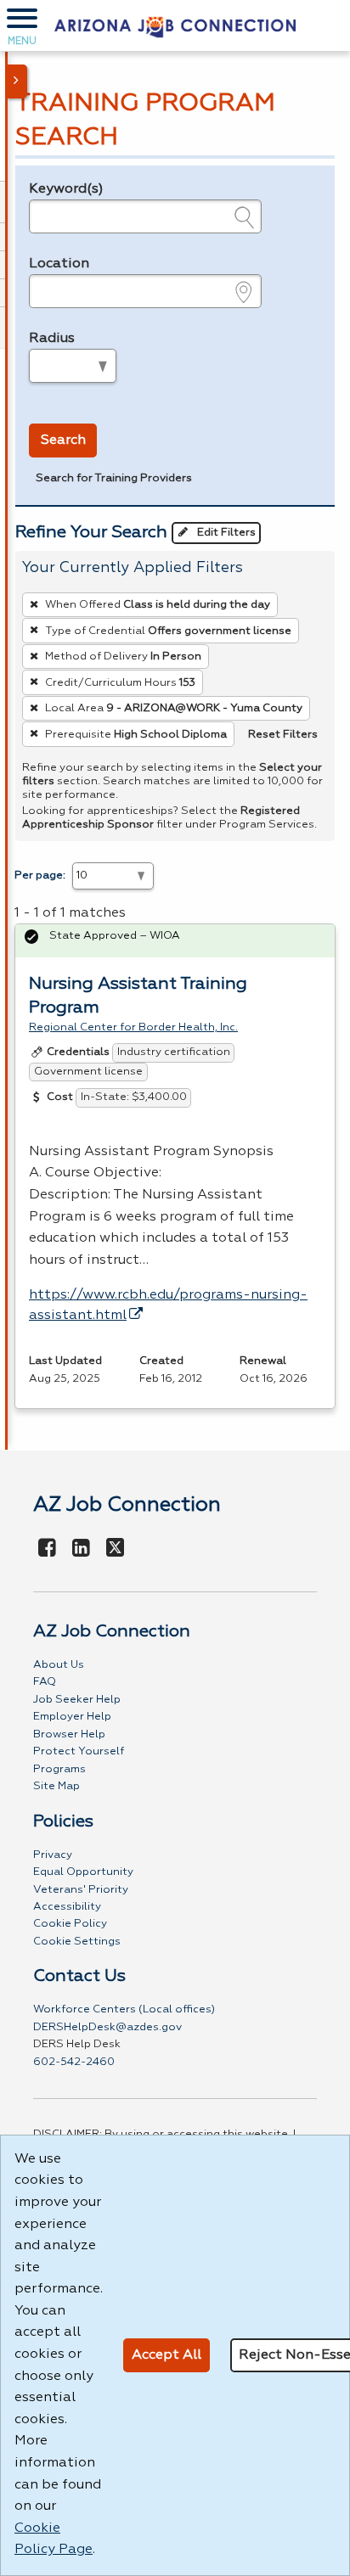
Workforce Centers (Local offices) (124, 2009)
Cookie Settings (77, 1942)
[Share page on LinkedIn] (82, 1549)
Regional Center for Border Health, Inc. (133, 1027)
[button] (22, 25)
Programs (59, 1769)
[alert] (175, 941)
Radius (52, 339)
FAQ (45, 1682)
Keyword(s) (66, 189)
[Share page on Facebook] (48, 1549)
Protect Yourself (79, 1751)
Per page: (40, 876)
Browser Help (69, 1734)
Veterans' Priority (81, 1890)
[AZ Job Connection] (175, 25)
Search (63, 441)
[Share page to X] (115, 1549)
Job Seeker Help (77, 1700)
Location (59, 264)
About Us (59, 1665)
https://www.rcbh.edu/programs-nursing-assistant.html (168, 1305)
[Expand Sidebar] (17, 81)
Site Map (56, 1786)
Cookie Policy (70, 1924)
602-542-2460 (74, 2062)
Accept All (167, 2355)
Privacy (53, 1855)
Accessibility (67, 1907)
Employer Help (72, 1717)
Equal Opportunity (83, 1872)
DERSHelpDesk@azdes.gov (107, 2027)
